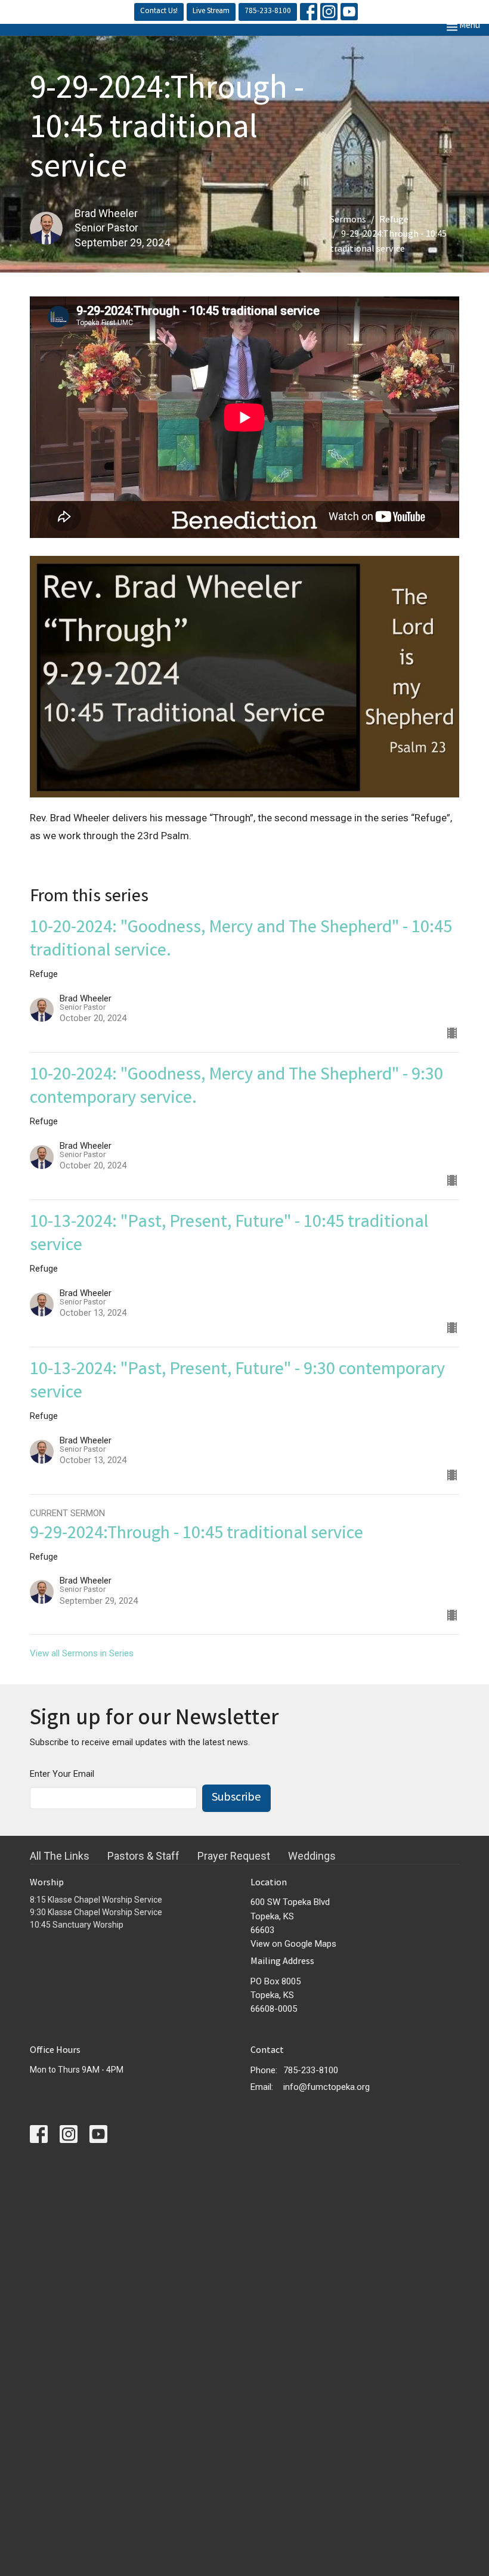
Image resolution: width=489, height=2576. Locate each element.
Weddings (312, 1856)
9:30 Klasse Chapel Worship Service (96, 1912)
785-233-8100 (268, 12)
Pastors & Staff (143, 1856)
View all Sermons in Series (82, 1653)
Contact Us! (159, 12)
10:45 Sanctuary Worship (77, 1925)
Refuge (394, 220)
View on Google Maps (293, 1944)
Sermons (348, 220)
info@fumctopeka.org (326, 2087)
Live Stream (211, 12)
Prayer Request (234, 1856)
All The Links (60, 1856)
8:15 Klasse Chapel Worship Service (96, 1900)
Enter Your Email (62, 1774)
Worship (47, 1883)
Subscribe (236, 1798)
